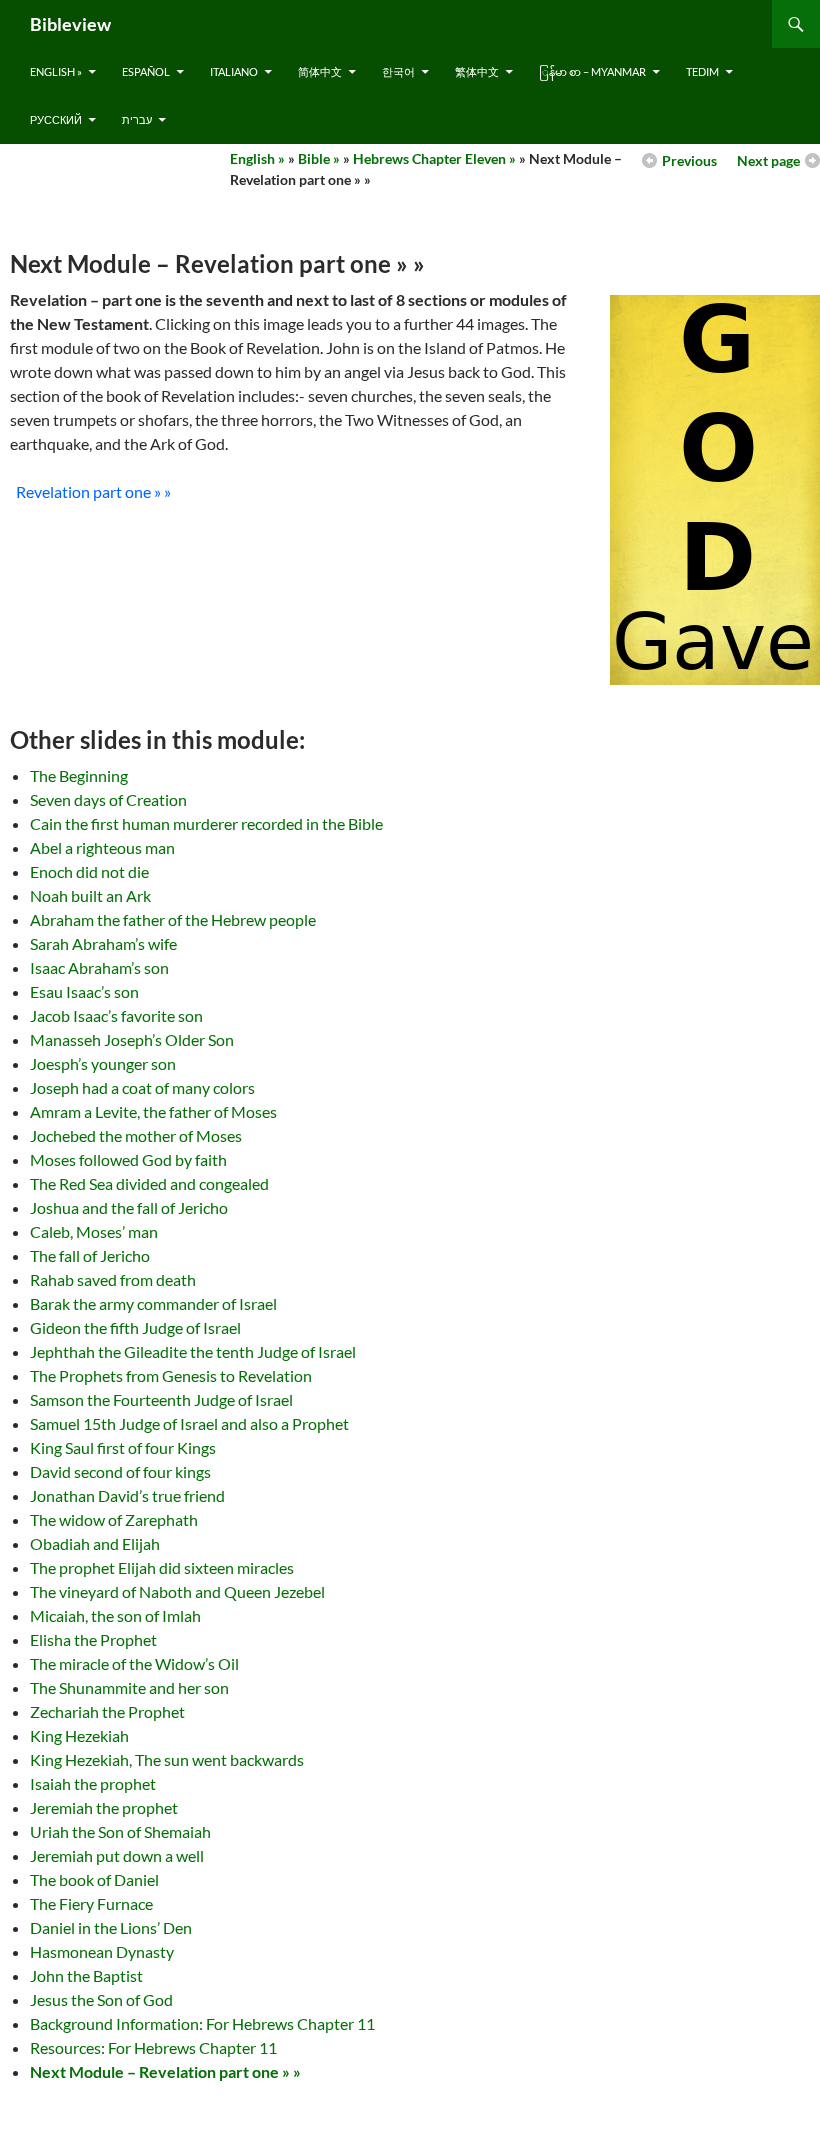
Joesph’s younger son (103, 1063)
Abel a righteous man (102, 847)
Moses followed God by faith (128, 1159)
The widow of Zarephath (114, 1519)
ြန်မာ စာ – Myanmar (592, 71)
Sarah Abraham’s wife (103, 943)
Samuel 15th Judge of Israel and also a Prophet (189, 1423)
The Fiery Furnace (91, 1903)
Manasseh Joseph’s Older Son (132, 1039)
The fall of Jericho (90, 1255)
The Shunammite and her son (129, 1687)
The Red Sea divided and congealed (149, 1183)
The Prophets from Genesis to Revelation (171, 1375)
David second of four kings (120, 1471)
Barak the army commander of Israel (153, 1303)
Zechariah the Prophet (107, 1711)
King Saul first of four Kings (123, 1447)
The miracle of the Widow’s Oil (134, 1663)
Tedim (702, 71)
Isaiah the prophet (93, 1783)
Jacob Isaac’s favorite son (116, 1015)
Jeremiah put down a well (117, 1855)
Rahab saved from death (113, 1279)
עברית (137, 119)
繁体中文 (477, 71)
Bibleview (70, 24)
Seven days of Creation (108, 799)
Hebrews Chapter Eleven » (434, 158)
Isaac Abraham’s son (99, 967)
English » (56, 71)
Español (146, 71)
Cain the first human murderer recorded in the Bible (206, 823)
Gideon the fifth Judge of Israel (135, 1327)
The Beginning (79, 775)
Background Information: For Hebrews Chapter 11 (202, 2023)
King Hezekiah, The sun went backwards (167, 1759)
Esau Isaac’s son (84, 991)
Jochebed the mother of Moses (136, 1135)
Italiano (234, 71)
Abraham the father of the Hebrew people (173, 919)
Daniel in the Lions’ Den (111, 1927)
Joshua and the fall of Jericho (129, 1207)
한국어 (398, 71)
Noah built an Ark (90, 895)
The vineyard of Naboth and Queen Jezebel (177, 1591)
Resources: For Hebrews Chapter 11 (153, 2047)
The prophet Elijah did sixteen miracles (162, 1567)
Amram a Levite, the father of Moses (153, 1111)
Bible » (319, 158)
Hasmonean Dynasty (102, 1951)
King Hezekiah (79, 1735)
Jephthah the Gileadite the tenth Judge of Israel (193, 1351)
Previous (689, 160)
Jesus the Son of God (101, 1999)
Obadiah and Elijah (95, 1543)
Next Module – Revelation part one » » (165, 2071)
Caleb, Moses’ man (94, 1231)
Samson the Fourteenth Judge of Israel (161, 1399)
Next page (768, 160)
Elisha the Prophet (93, 1639)
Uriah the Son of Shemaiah (120, 1831)
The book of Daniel (94, 1879)
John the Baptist (86, 1975)
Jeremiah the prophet (104, 1807)
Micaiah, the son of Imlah (115, 1615)
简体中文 (320, 71)
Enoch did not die (89, 871)
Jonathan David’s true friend (127, 1495)
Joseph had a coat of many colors (142, 1087)
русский (56, 119)
